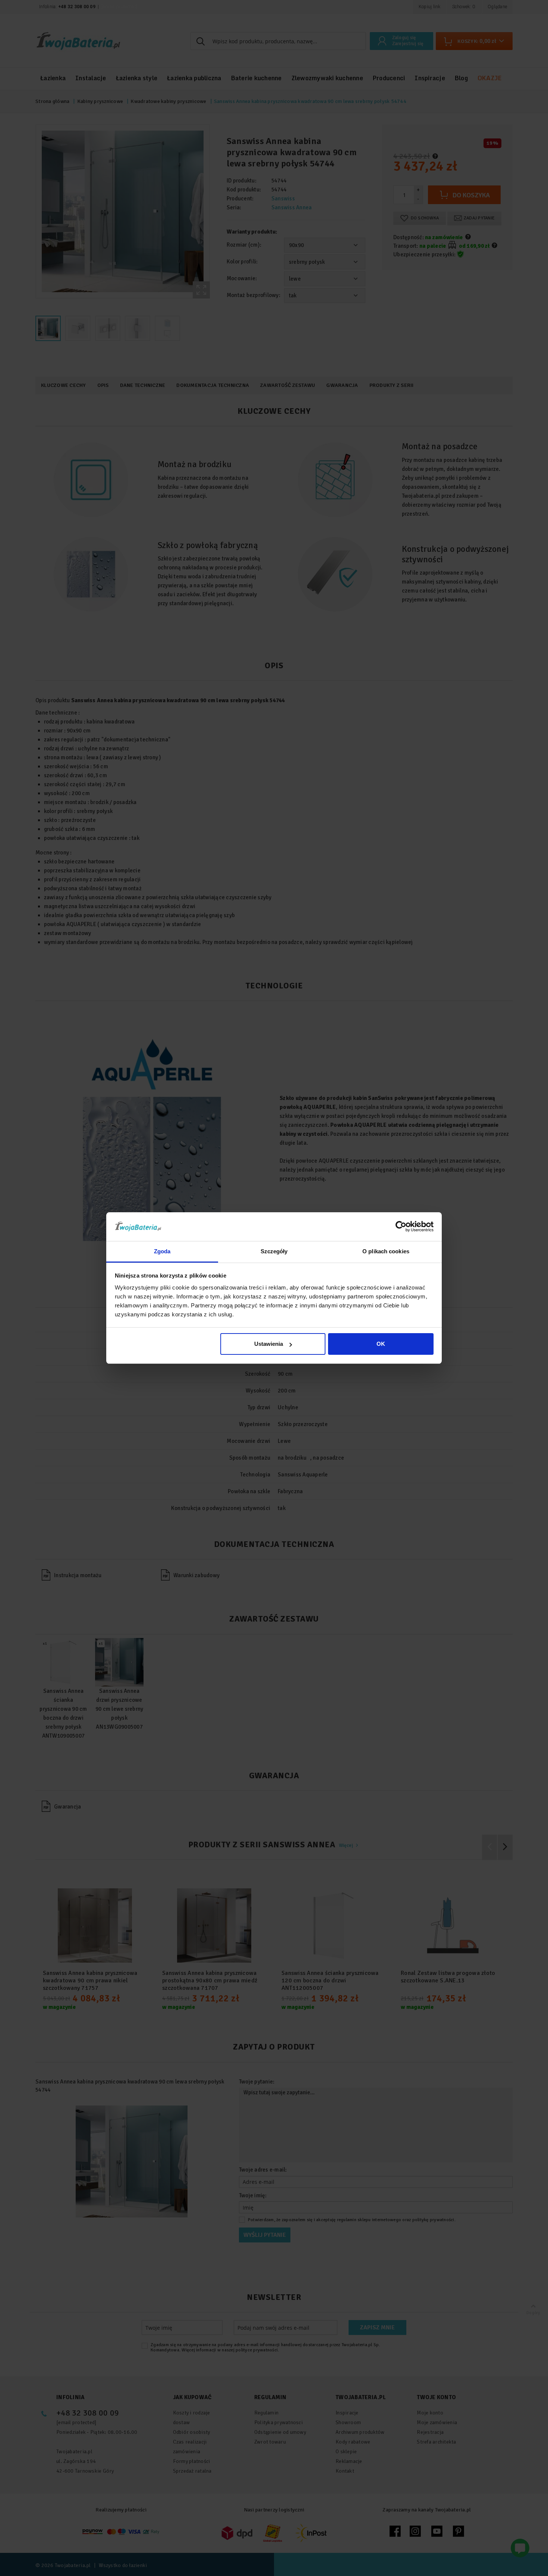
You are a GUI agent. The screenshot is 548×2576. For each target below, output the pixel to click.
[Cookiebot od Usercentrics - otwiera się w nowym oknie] (401, 1226)
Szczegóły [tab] (274, 1251)
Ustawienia (269, 1344)
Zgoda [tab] (162, 1251)
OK (381, 1344)
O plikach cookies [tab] (386, 1251)
